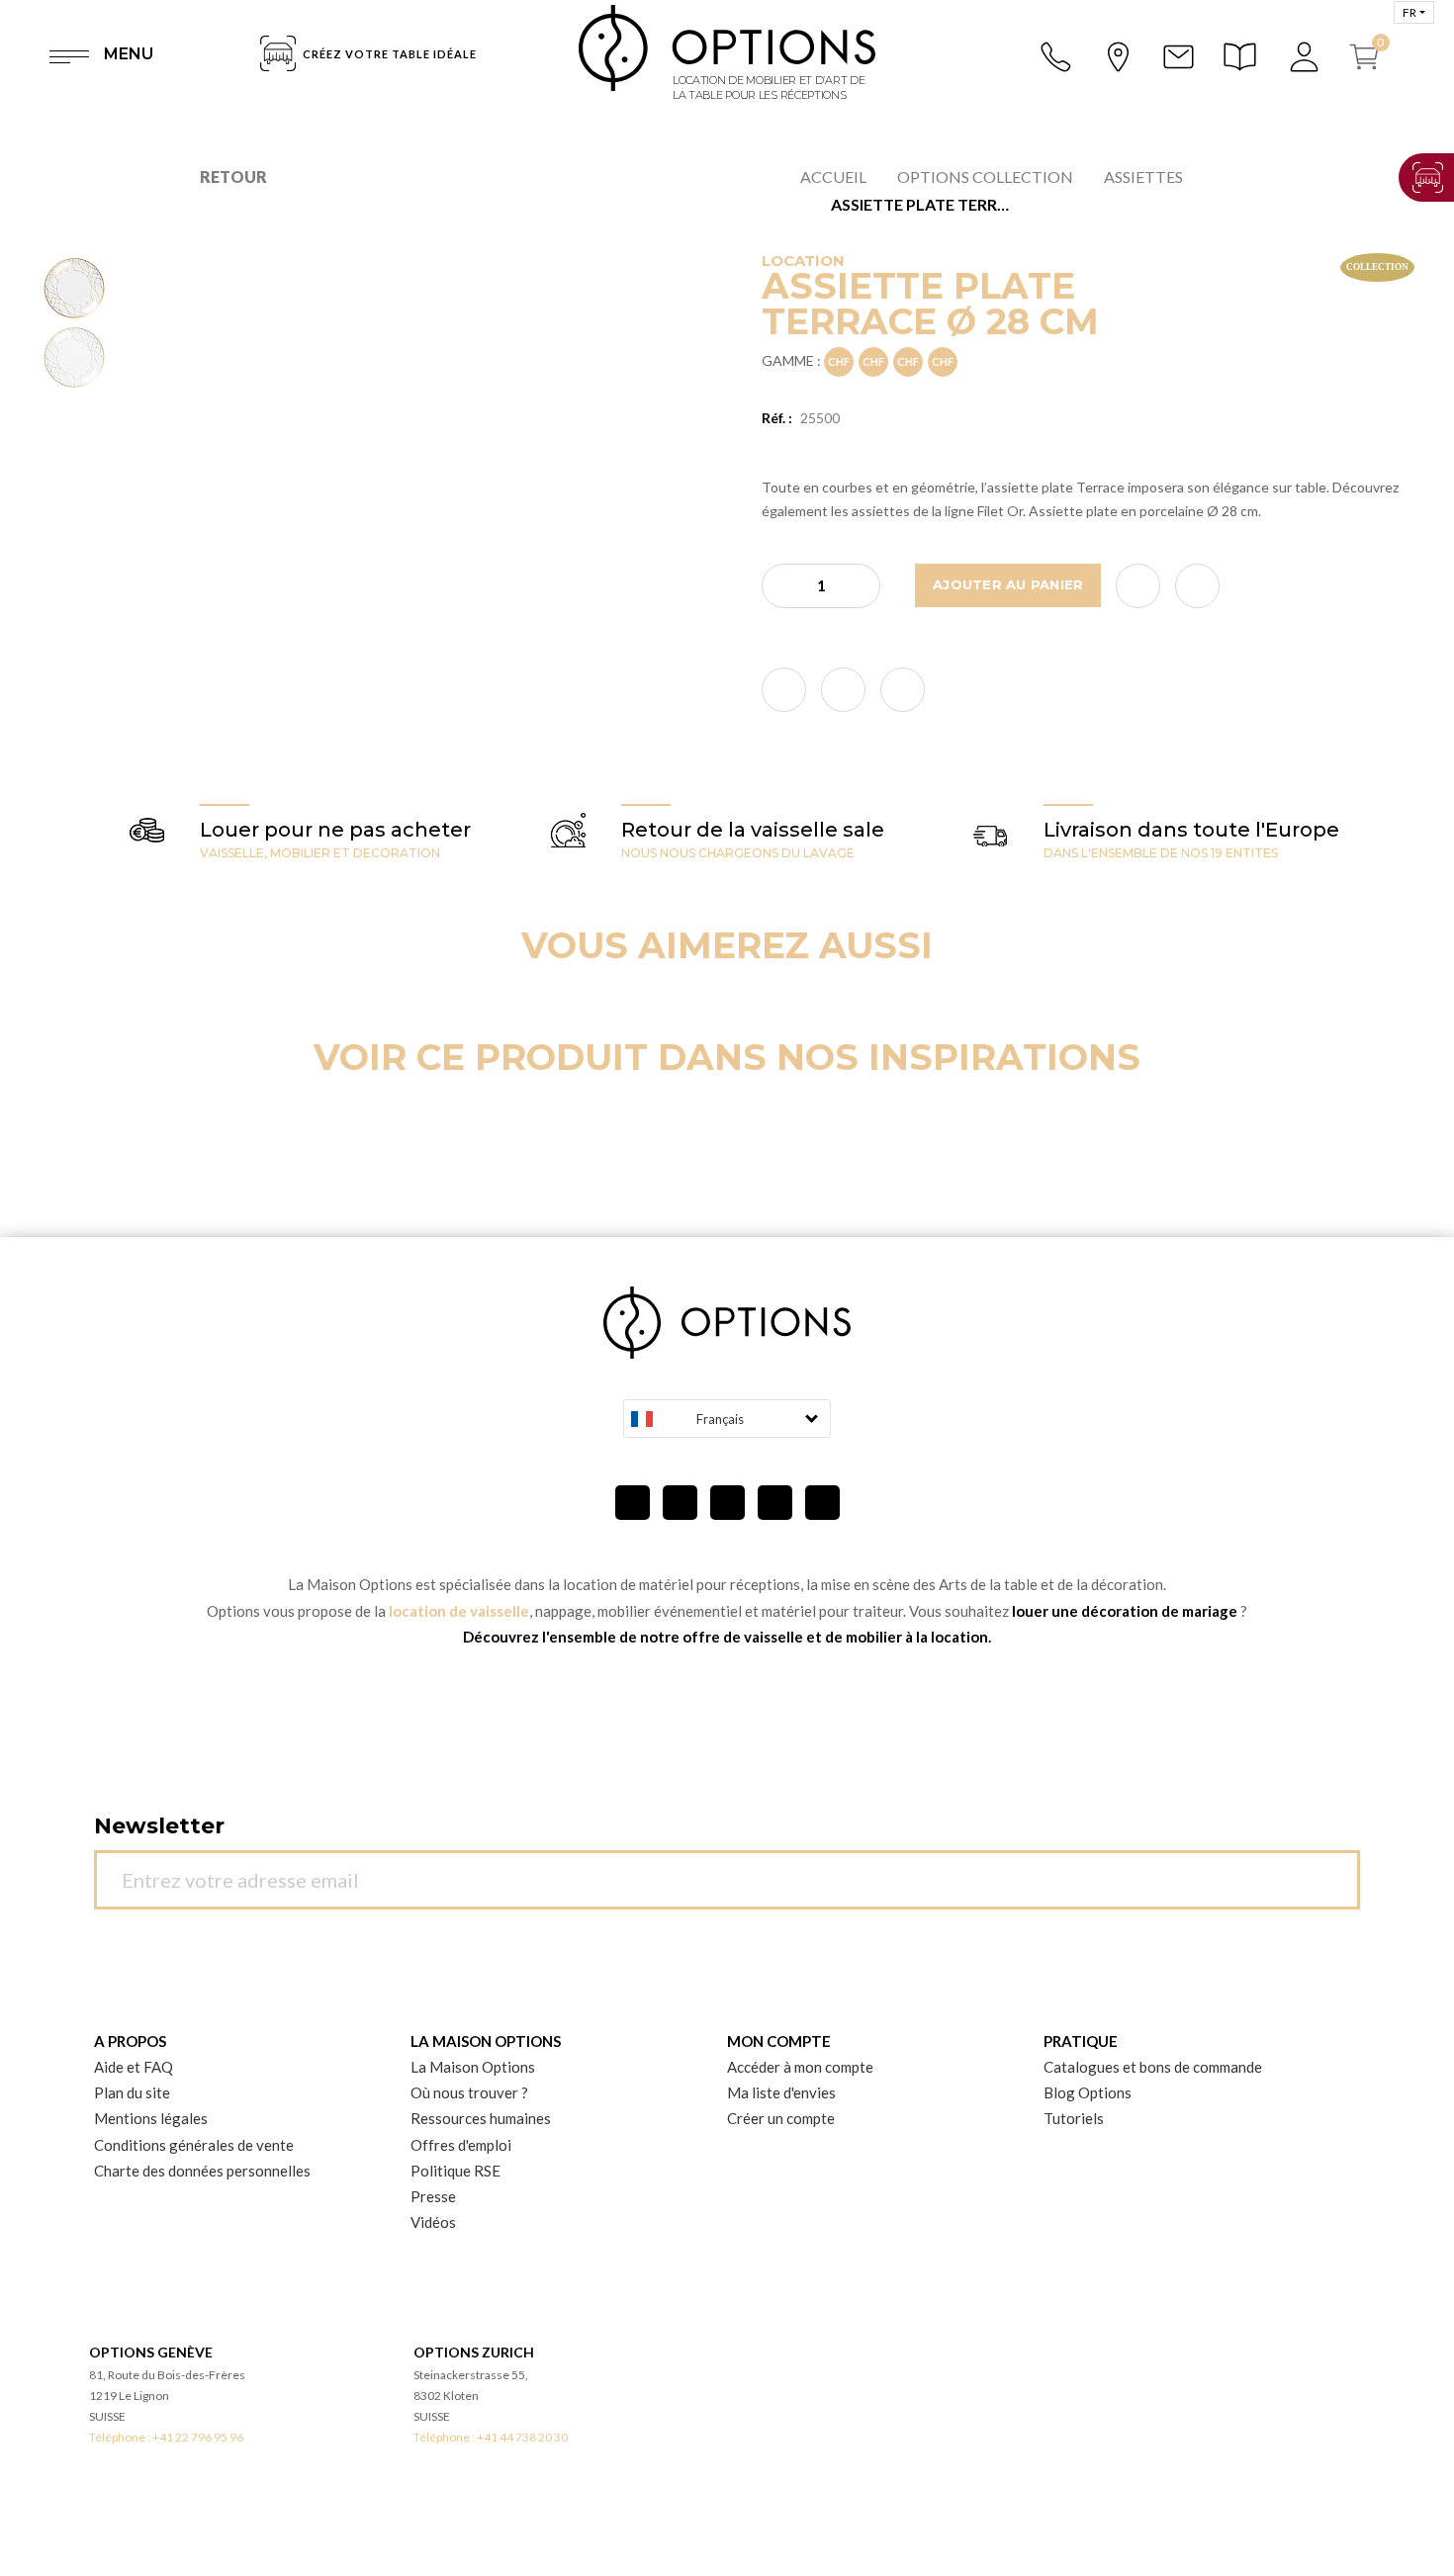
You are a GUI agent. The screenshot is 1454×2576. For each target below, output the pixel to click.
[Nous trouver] (1118, 54)
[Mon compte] (1306, 57)
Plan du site (132, 2092)
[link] (784, 690)
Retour (233, 177)
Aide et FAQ (134, 2067)
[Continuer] (1334, 1868)
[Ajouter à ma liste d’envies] (1138, 586)
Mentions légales (151, 2118)
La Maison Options (473, 2067)
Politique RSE (455, 2171)
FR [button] (1409, 12)
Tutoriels (1074, 2118)
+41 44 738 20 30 (522, 2437)
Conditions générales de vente (194, 2145)
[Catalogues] (1243, 57)
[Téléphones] (1057, 57)
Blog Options (1088, 2092)
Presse (433, 2196)
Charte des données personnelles (202, 2171)
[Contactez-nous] (1178, 57)
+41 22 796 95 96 (198, 2437)
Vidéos (433, 2222)
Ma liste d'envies (781, 2092)
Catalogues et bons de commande (1153, 2067)
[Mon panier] (1372, 57)
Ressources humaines (481, 2118)
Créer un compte (781, 2118)
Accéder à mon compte (800, 2067)
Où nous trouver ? (469, 2092)
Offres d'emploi (461, 2145)
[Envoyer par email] (1197, 586)
